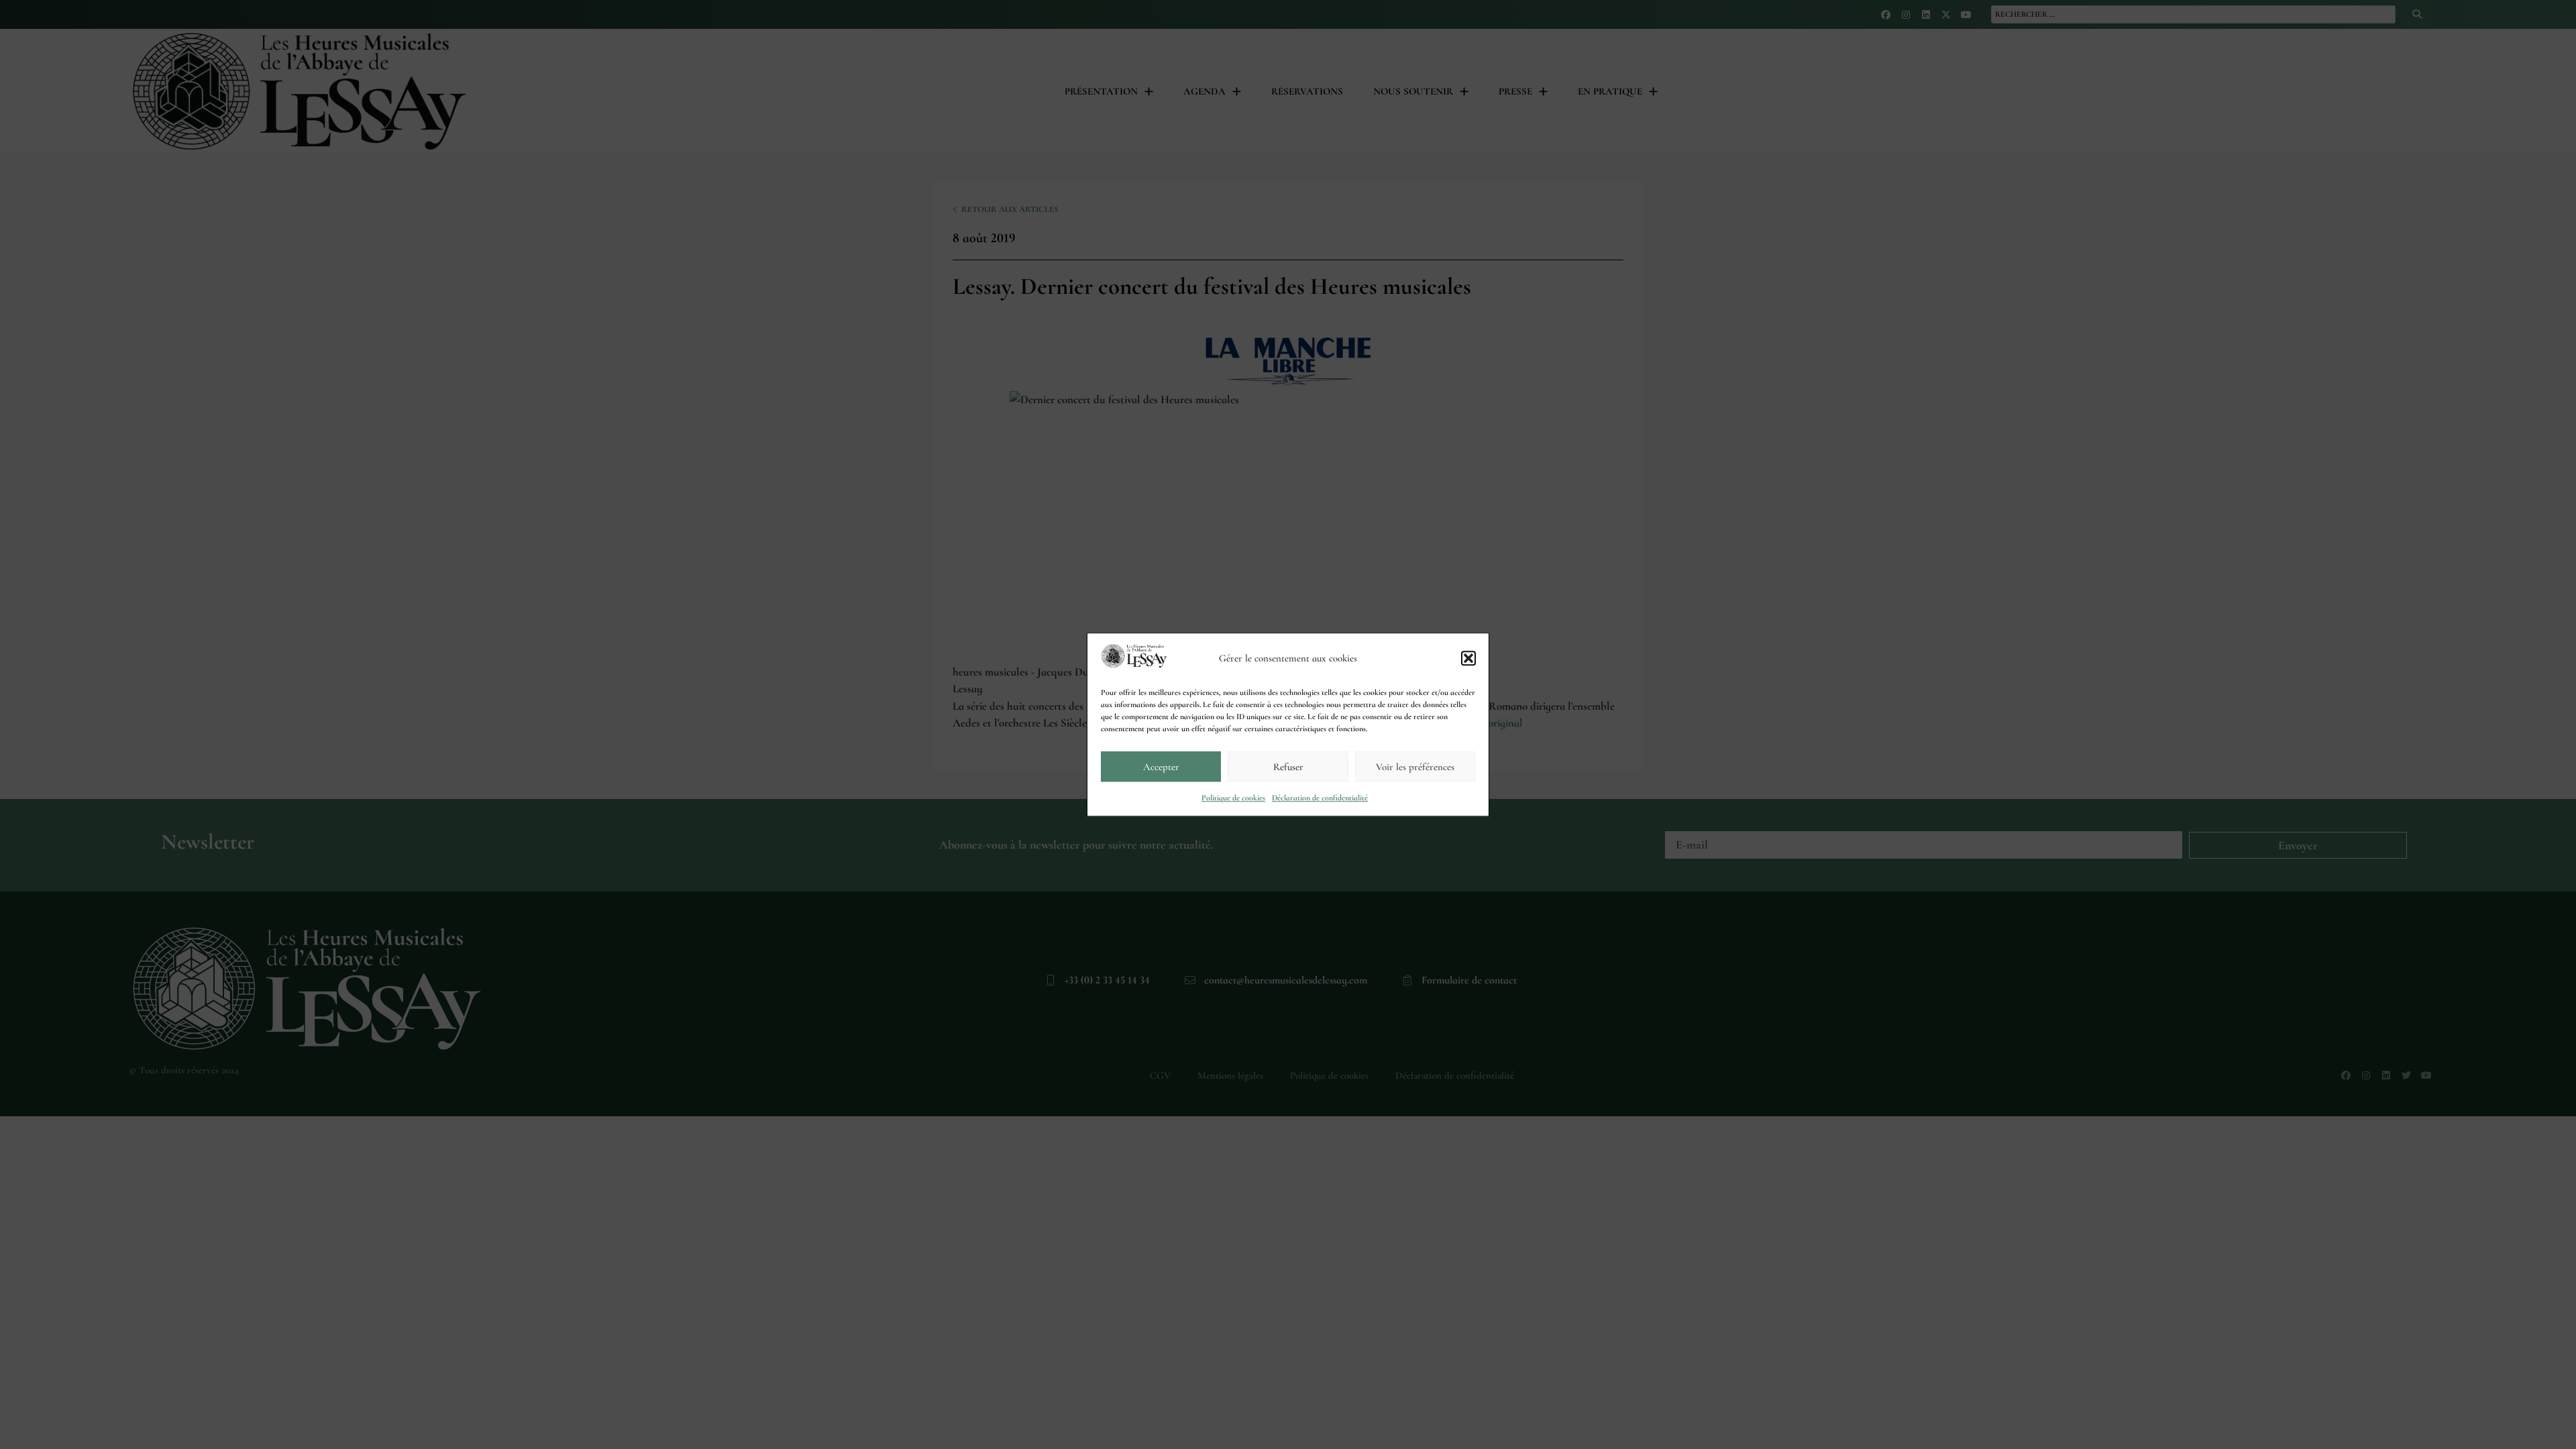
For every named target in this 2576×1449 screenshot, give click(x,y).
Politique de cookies (1233, 798)
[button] (1468, 658)
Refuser (1288, 767)
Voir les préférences (1415, 767)
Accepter (1161, 767)
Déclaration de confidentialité (1320, 798)
